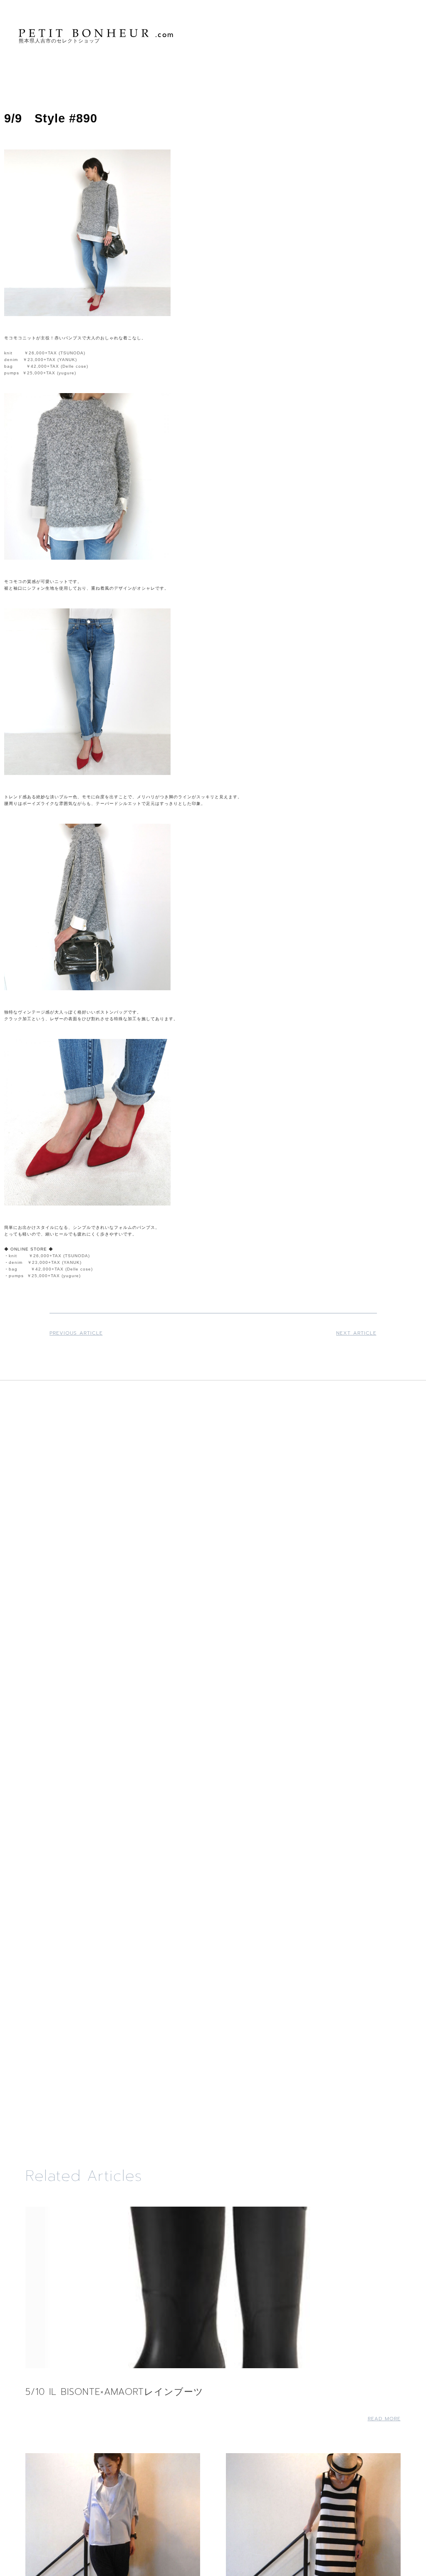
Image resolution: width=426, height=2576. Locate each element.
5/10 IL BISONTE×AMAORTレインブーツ (114, 2392)
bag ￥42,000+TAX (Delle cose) (46, 366)
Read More (384, 2419)
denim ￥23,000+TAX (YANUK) (41, 360)
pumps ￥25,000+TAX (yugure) (40, 373)
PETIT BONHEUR (97, 33)
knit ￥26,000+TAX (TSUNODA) (45, 353)
